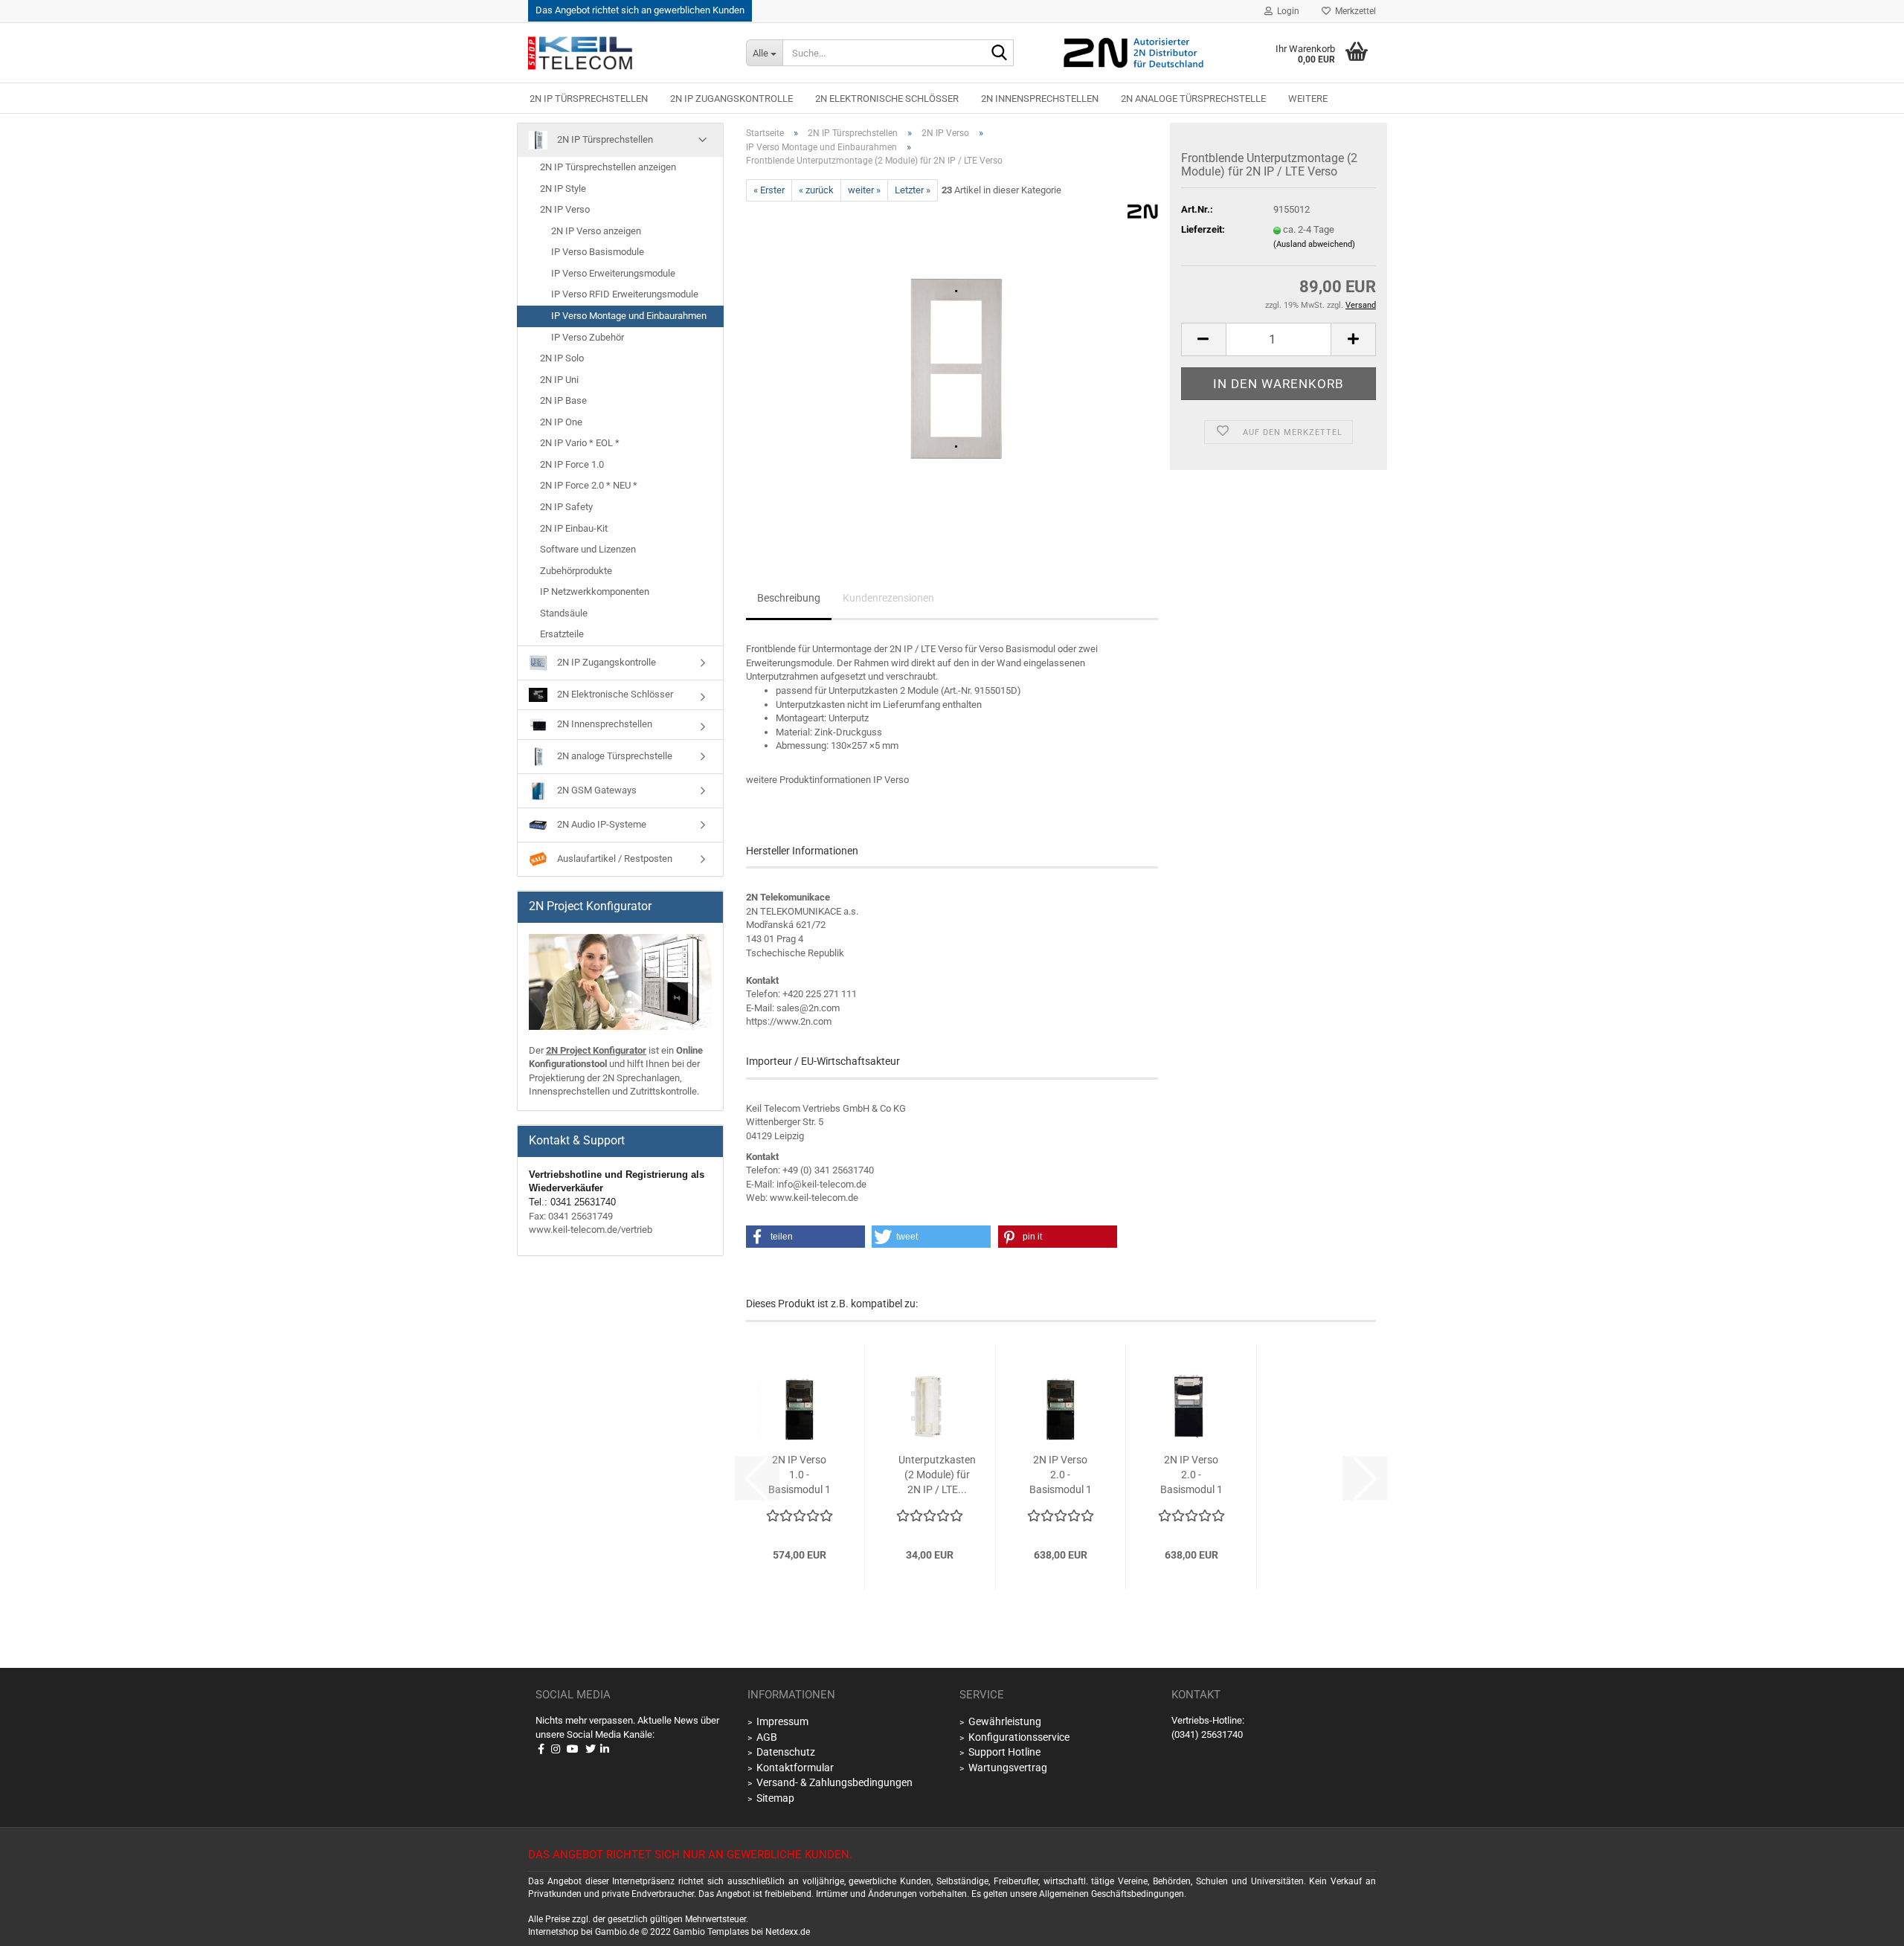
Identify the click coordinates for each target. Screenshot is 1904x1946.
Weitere (1308, 99)
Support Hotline (1004, 1752)
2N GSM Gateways (596, 790)
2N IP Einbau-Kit (574, 528)
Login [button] (1286, 11)
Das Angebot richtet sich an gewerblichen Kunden (640, 10)
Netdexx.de (788, 1932)
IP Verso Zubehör (588, 337)
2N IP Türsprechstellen (589, 99)
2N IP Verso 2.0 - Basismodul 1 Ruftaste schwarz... (1061, 1475)
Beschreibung (789, 598)
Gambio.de (617, 1932)
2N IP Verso (565, 209)
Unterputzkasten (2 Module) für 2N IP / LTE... (937, 1475)
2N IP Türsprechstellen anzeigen (608, 167)
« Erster (769, 190)
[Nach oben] (1874, 1924)
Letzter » (913, 190)
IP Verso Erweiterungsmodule (613, 273)
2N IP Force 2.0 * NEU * (589, 485)
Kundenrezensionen (888, 598)
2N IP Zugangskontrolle (731, 99)
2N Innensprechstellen (1040, 99)
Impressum (782, 1721)
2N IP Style (563, 189)
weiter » (864, 190)
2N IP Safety (566, 507)
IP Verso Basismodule (598, 252)
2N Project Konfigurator (596, 1050)
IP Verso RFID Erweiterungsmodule (625, 294)
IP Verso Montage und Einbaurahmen (629, 316)
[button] (1203, 339)
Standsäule (564, 613)
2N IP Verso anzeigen (596, 231)
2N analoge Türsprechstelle (1193, 99)
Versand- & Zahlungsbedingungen (834, 1782)
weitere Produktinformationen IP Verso (827, 780)
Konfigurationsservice (1019, 1737)
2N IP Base (563, 400)
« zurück (816, 190)
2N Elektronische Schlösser (887, 99)
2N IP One (561, 422)
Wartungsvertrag (1008, 1768)
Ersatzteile (562, 634)
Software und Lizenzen (588, 549)
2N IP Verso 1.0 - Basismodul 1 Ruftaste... (800, 1475)
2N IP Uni (559, 380)
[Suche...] (1000, 54)
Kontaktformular (795, 1768)
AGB (767, 1737)
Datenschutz (786, 1752)
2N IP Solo (562, 358)
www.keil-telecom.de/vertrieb (591, 1230)
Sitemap (775, 1798)
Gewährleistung (1005, 1721)
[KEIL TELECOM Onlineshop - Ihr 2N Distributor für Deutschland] (626, 53)
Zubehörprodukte (576, 571)
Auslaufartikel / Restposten (614, 858)
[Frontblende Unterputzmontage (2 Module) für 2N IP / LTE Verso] (952, 368)
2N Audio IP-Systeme (601, 824)
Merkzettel (1353, 11)
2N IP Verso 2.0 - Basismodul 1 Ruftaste (1191, 1475)
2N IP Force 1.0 (572, 464)
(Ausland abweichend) (1314, 244)
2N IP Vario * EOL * (580, 443)
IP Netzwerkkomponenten (595, 592)
